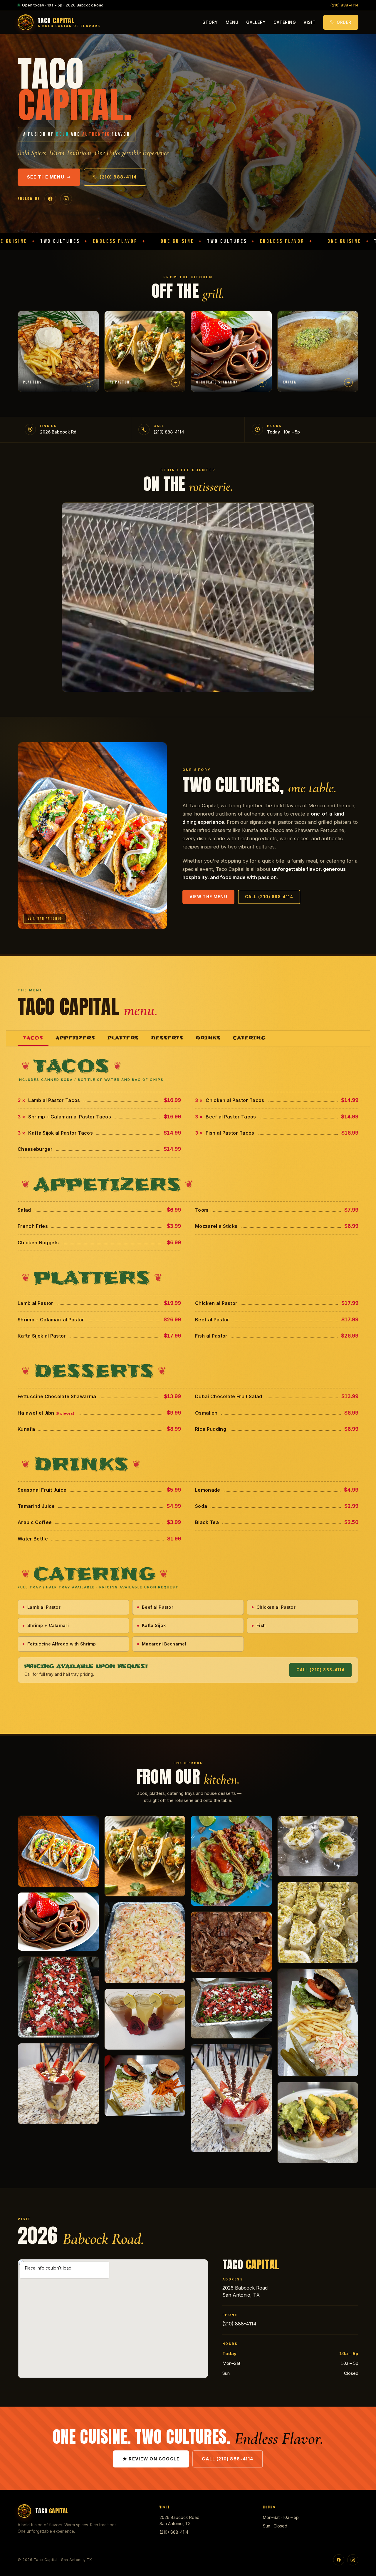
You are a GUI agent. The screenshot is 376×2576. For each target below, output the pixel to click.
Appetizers (75, 1038)
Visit (309, 22)
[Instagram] (66, 199)
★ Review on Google (151, 2459)
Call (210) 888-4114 (269, 897)
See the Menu (46, 177)
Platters (123, 1038)
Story (210, 22)
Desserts (167, 1038)
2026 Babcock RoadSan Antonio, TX (179, 2520)
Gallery (256, 22)
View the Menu (209, 897)
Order (344, 22)
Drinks (208, 1038)
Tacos (33, 1038)
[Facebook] (50, 199)
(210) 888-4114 (344, 5)
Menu (232, 22)
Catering (285, 22)
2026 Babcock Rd (58, 432)
